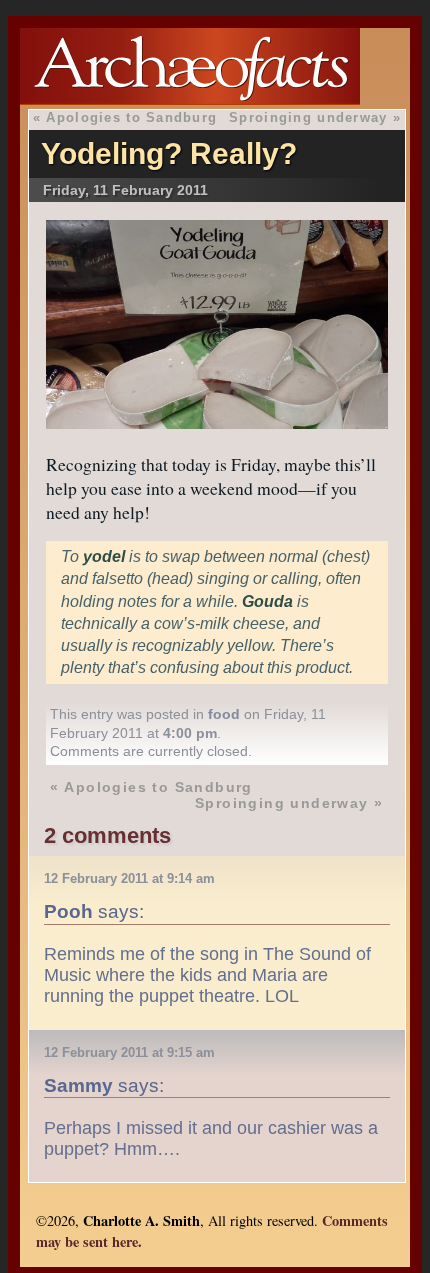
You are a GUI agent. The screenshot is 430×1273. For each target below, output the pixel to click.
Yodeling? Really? (169, 153)
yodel (104, 556)
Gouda (267, 601)
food (224, 714)
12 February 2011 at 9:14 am (129, 878)
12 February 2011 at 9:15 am (129, 1052)
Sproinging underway (308, 117)
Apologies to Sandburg (131, 117)
